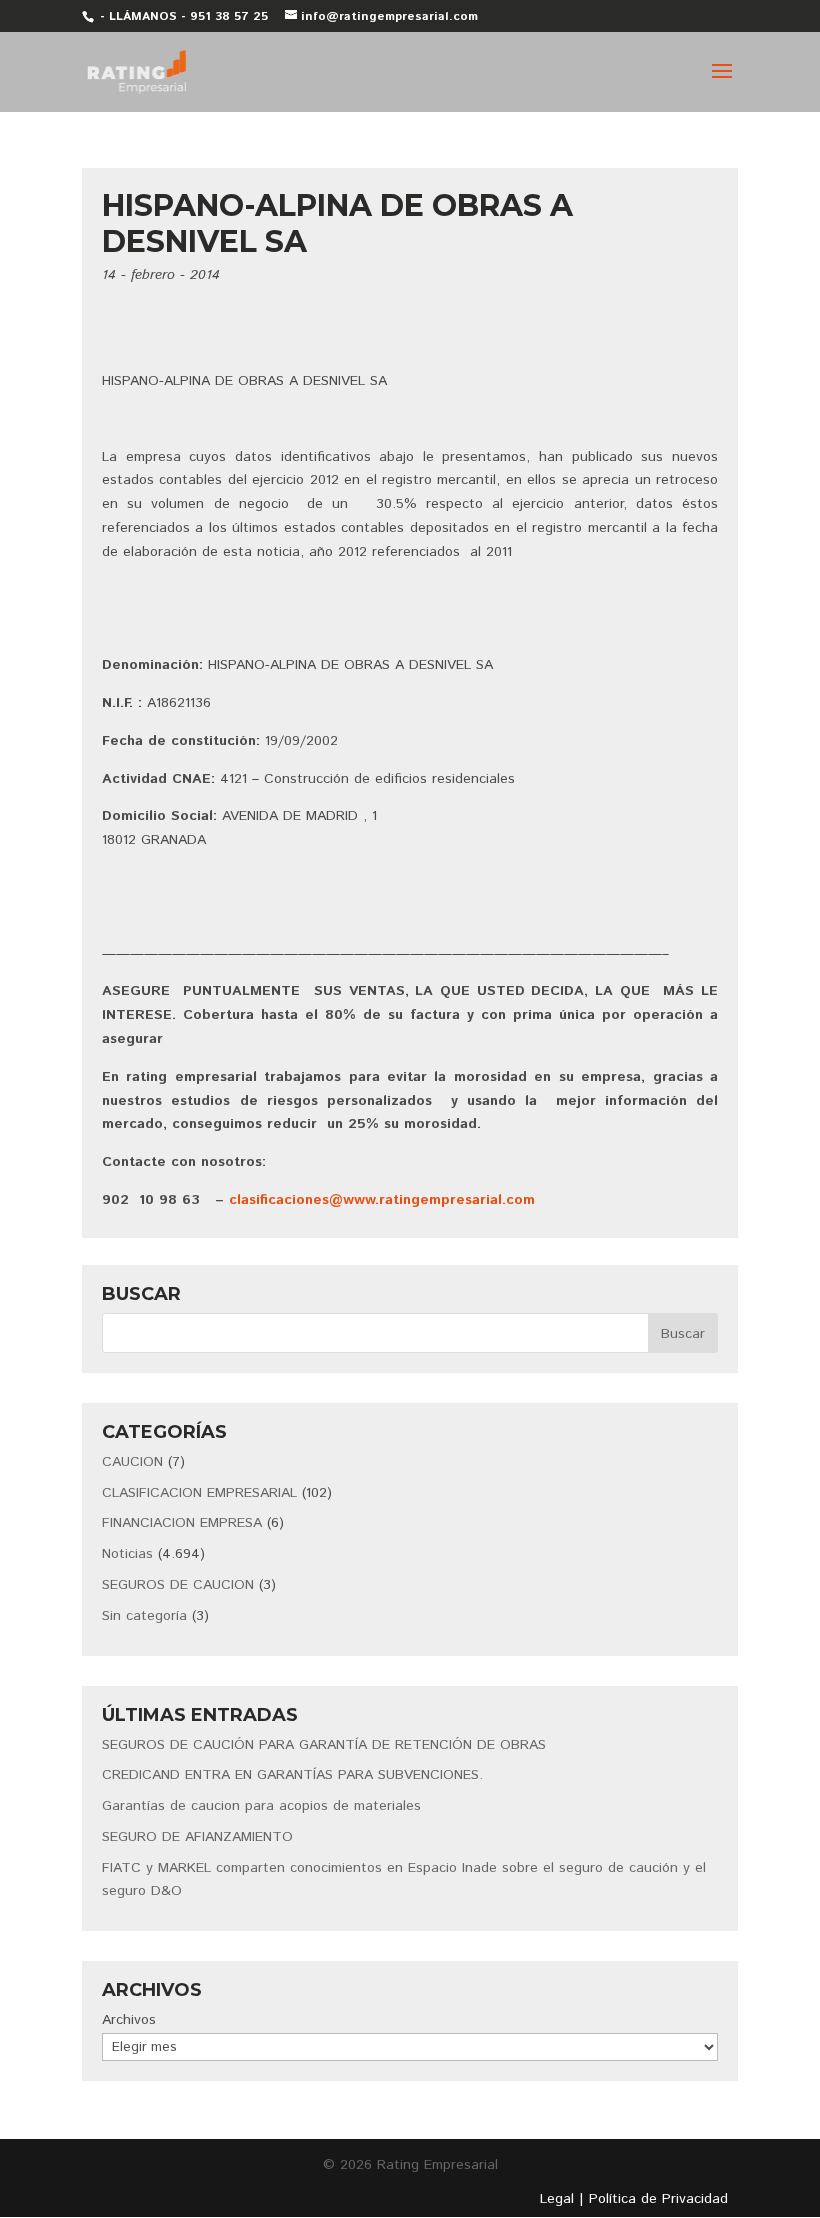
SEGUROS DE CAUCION (178, 1585)
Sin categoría (144, 1616)
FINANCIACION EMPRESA (182, 1523)
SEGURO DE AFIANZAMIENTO (197, 1837)
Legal (557, 2199)
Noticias (127, 1554)
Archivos (129, 2020)
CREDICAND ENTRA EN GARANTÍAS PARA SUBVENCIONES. (292, 1775)
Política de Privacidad (658, 2199)
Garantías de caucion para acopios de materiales (261, 1806)
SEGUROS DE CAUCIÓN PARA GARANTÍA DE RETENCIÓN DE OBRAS (324, 1745)
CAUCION (132, 1462)
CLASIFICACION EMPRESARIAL (199, 1493)
